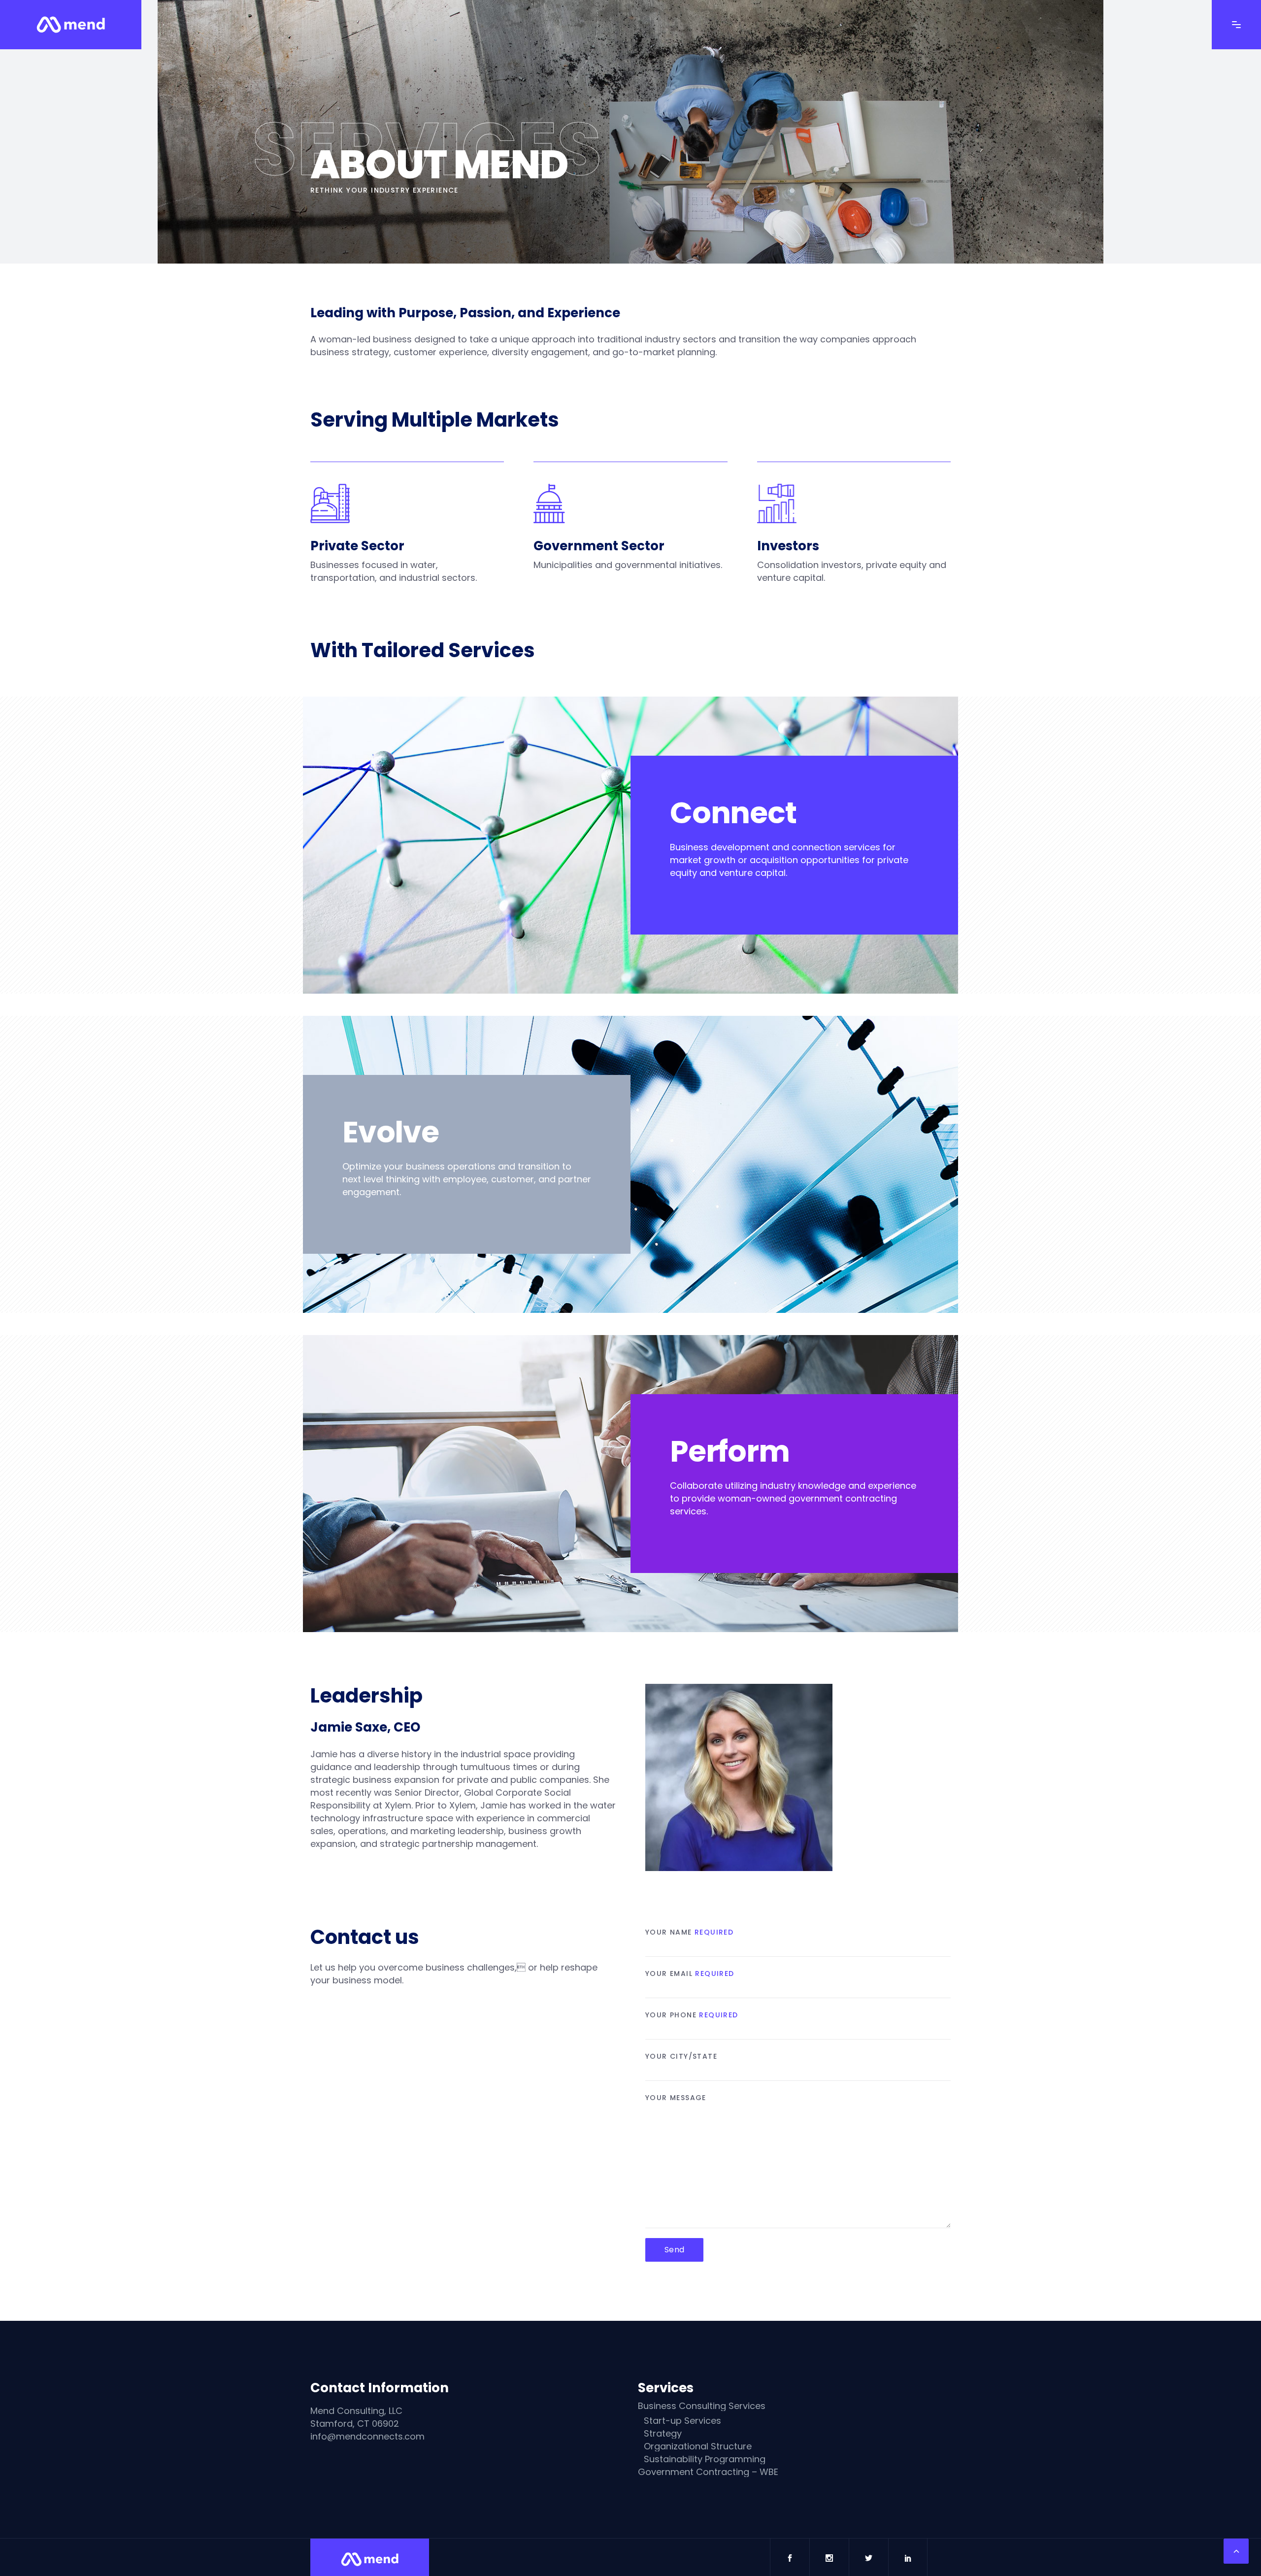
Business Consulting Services (702, 2406)
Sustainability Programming (705, 2459)
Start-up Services (682, 2421)
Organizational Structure (698, 2446)
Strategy (663, 2434)
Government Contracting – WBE (708, 2472)
